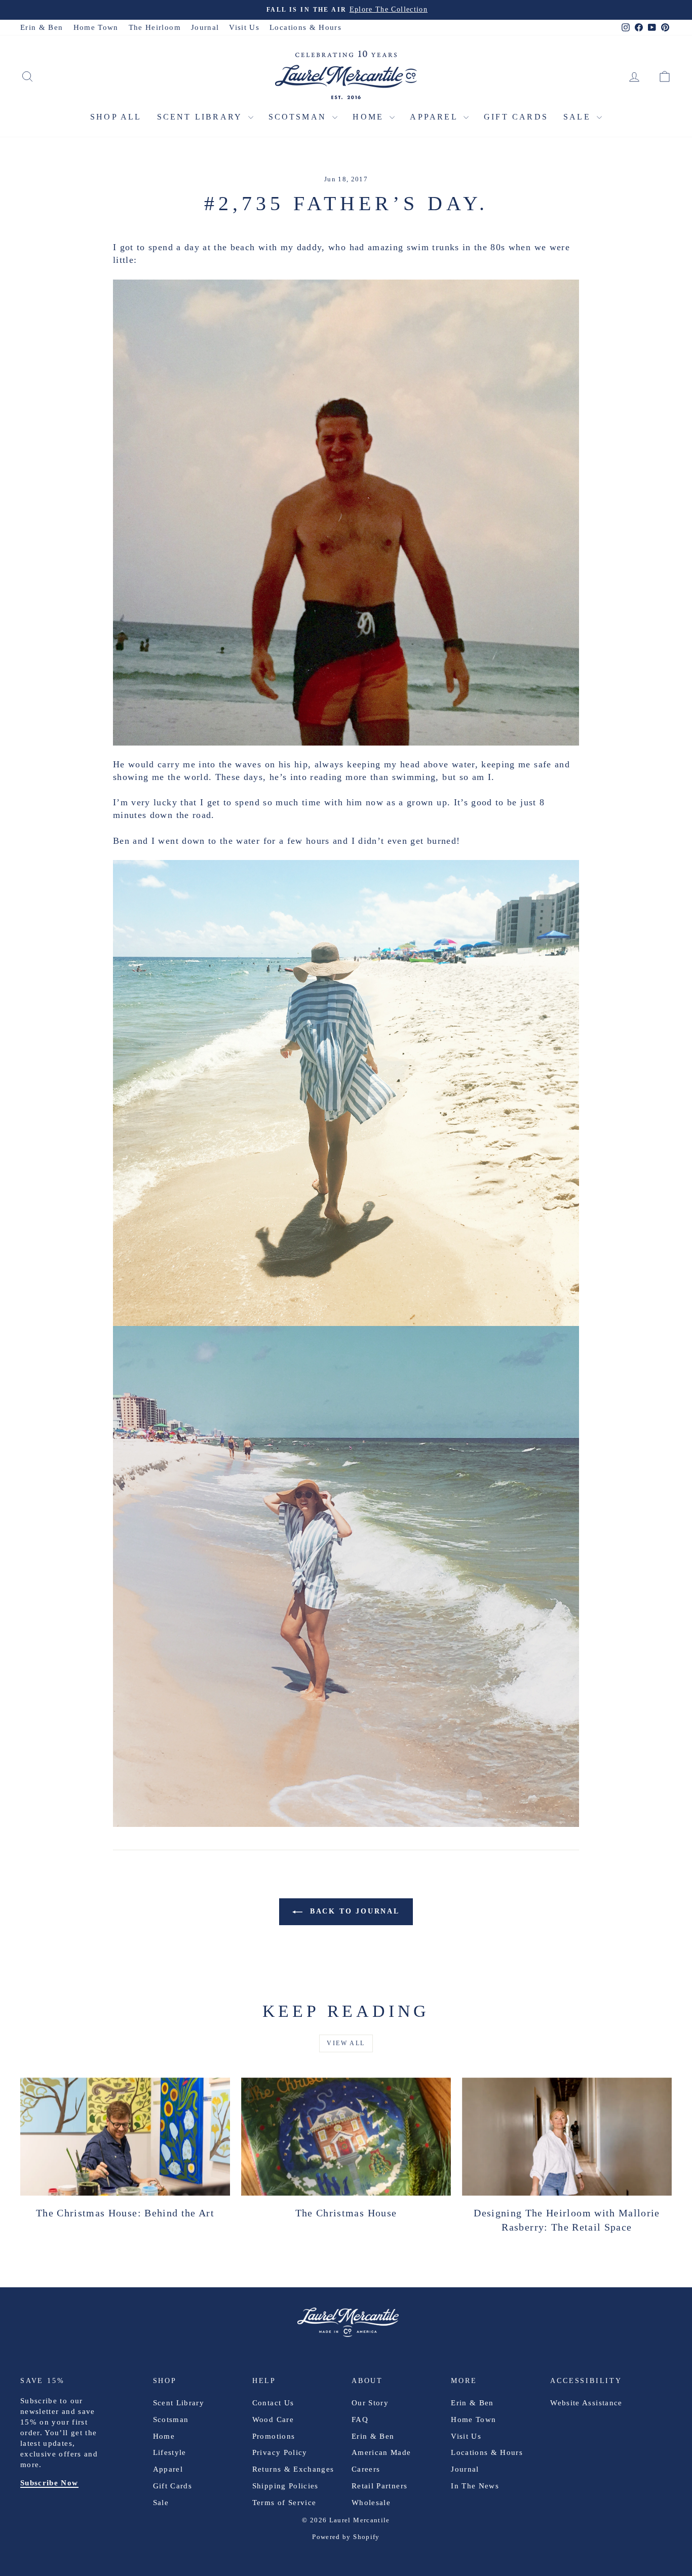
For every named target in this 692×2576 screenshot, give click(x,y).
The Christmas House (346, 2213)
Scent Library (201, 117)
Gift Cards (516, 117)
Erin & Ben (42, 27)
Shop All (116, 117)
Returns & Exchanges (293, 2469)
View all (346, 2043)
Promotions (274, 2436)
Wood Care (273, 2419)
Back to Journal (353, 1911)
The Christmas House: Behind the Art (125, 2213)
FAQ (360, 2419)
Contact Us (273, 2403)
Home (370, 117)
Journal (205, 27)
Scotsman (299, 117)
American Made (381, 2452)
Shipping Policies (285, 2486)
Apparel (435, 117)
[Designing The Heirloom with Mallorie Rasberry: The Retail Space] (567, 2137)
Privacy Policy (280, 2452)
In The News (475, 2486)
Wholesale (371, 2503)
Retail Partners (379, 2486)
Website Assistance (586, 2403)
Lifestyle (170, 2452)
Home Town (96, 27)
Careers (366, 2469)
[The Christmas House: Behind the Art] (125, 2137)
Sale (579, 117)
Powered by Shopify (346, 2537)
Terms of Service (284, 2503)
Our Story (370, 2403)
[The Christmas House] (346, 2137)
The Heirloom (155, 27)
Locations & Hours (305, 27)
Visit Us (244, 27)
